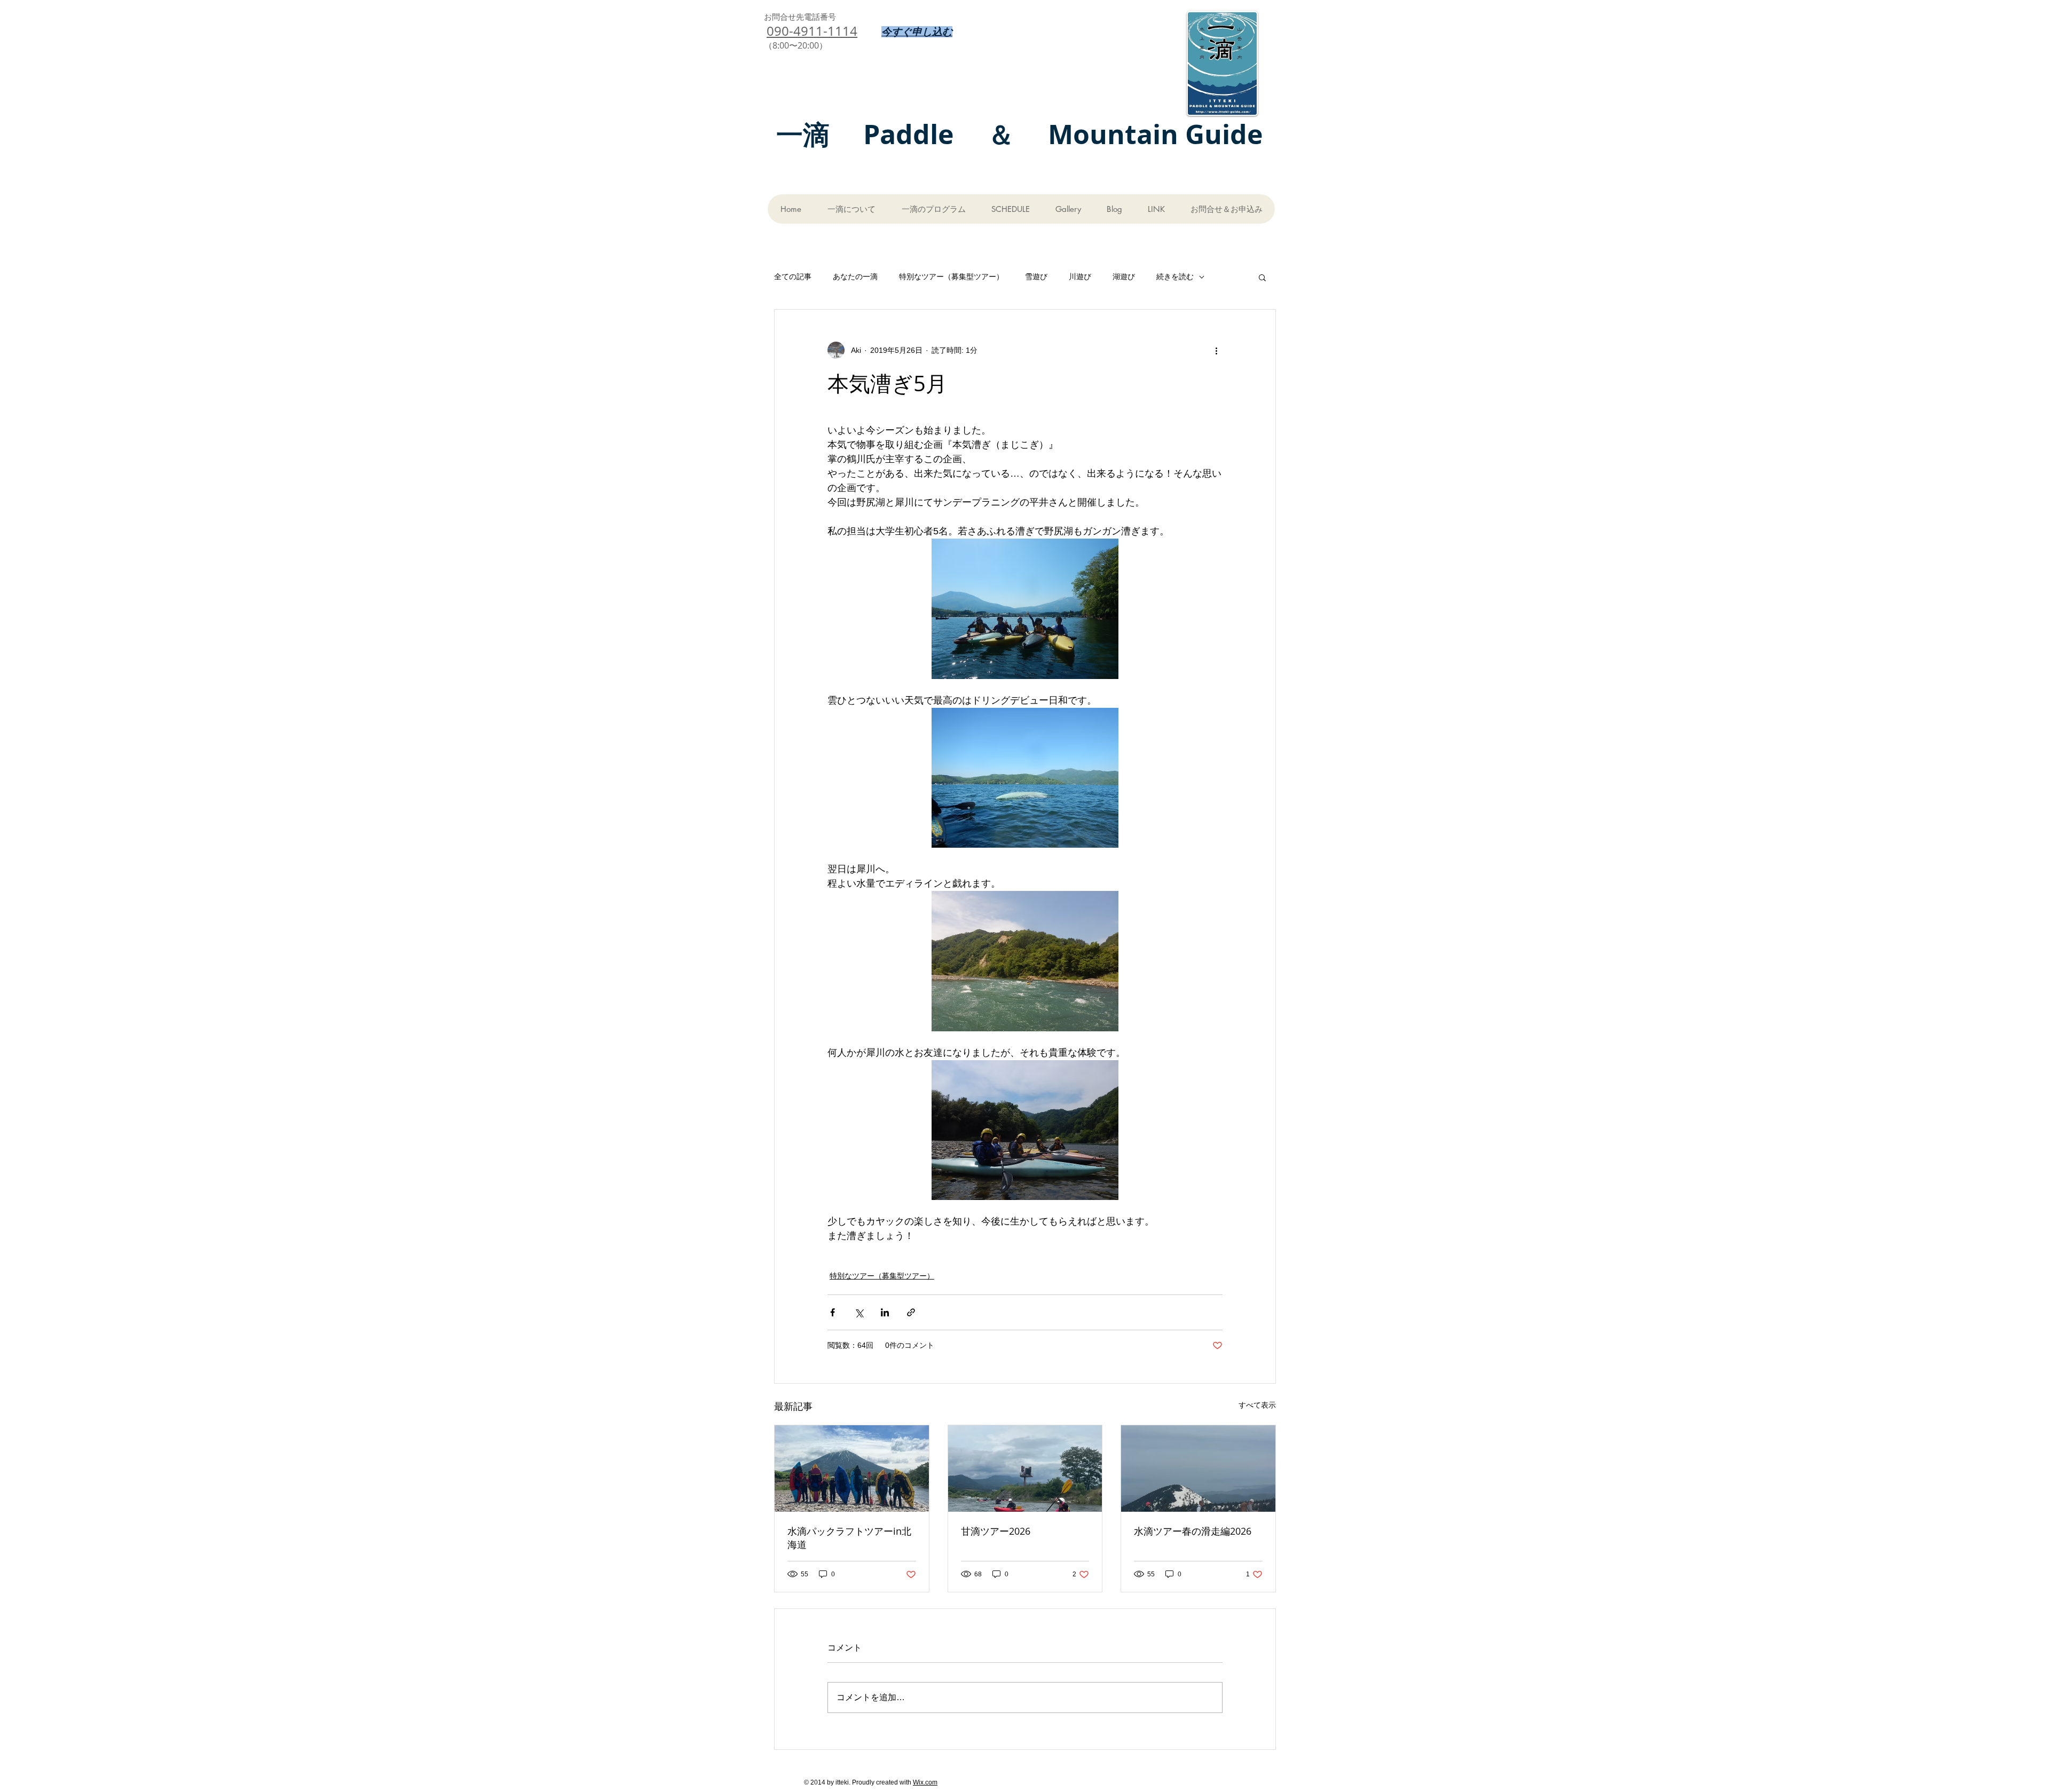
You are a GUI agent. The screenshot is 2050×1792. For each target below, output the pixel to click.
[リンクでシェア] (911, 1312)
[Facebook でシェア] (833, 1312)
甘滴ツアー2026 (996, 1531)
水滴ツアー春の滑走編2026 (1193, 1531)
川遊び (1080, 277)
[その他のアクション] (1216, 350)
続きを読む (1175, 277)
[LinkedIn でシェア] (885, 1312)
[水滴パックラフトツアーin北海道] (852, 1469)
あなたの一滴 (855, 277)
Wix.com (925, 1782)
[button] (1262, 277)
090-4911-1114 (812, 31)
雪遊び (1036, 277)
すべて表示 (1257, 1405)
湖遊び (1124, 277)
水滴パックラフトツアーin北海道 (849, 1538)
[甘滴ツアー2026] (1025, 1469)
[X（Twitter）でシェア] (859, 1312)
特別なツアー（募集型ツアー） (951, 277)
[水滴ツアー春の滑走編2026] (1198, 1469)
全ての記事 (793, 277)
